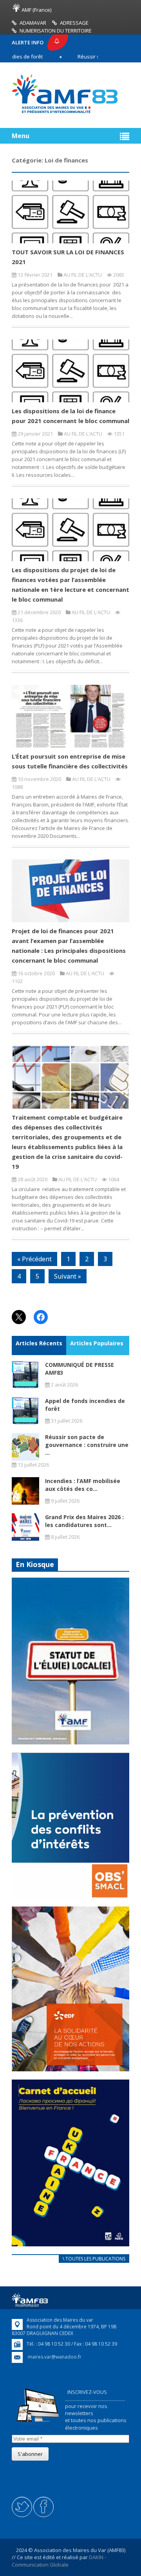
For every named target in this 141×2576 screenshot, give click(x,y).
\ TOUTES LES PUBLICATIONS (94, 2259)
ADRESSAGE (74, 23)
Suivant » (68, 1276)
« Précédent (34, 1259)
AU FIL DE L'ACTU (83, 275)
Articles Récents (39, 1343)
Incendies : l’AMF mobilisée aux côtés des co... (83, 1485)
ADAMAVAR (33, 23)
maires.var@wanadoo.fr (55, 2357)
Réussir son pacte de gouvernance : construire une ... (87, 1445)
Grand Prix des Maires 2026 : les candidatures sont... (84, 1521)
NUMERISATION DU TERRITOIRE (56, 31)
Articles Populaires (97, 1343)
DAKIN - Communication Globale (59, 2561)
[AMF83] (65, 113)
